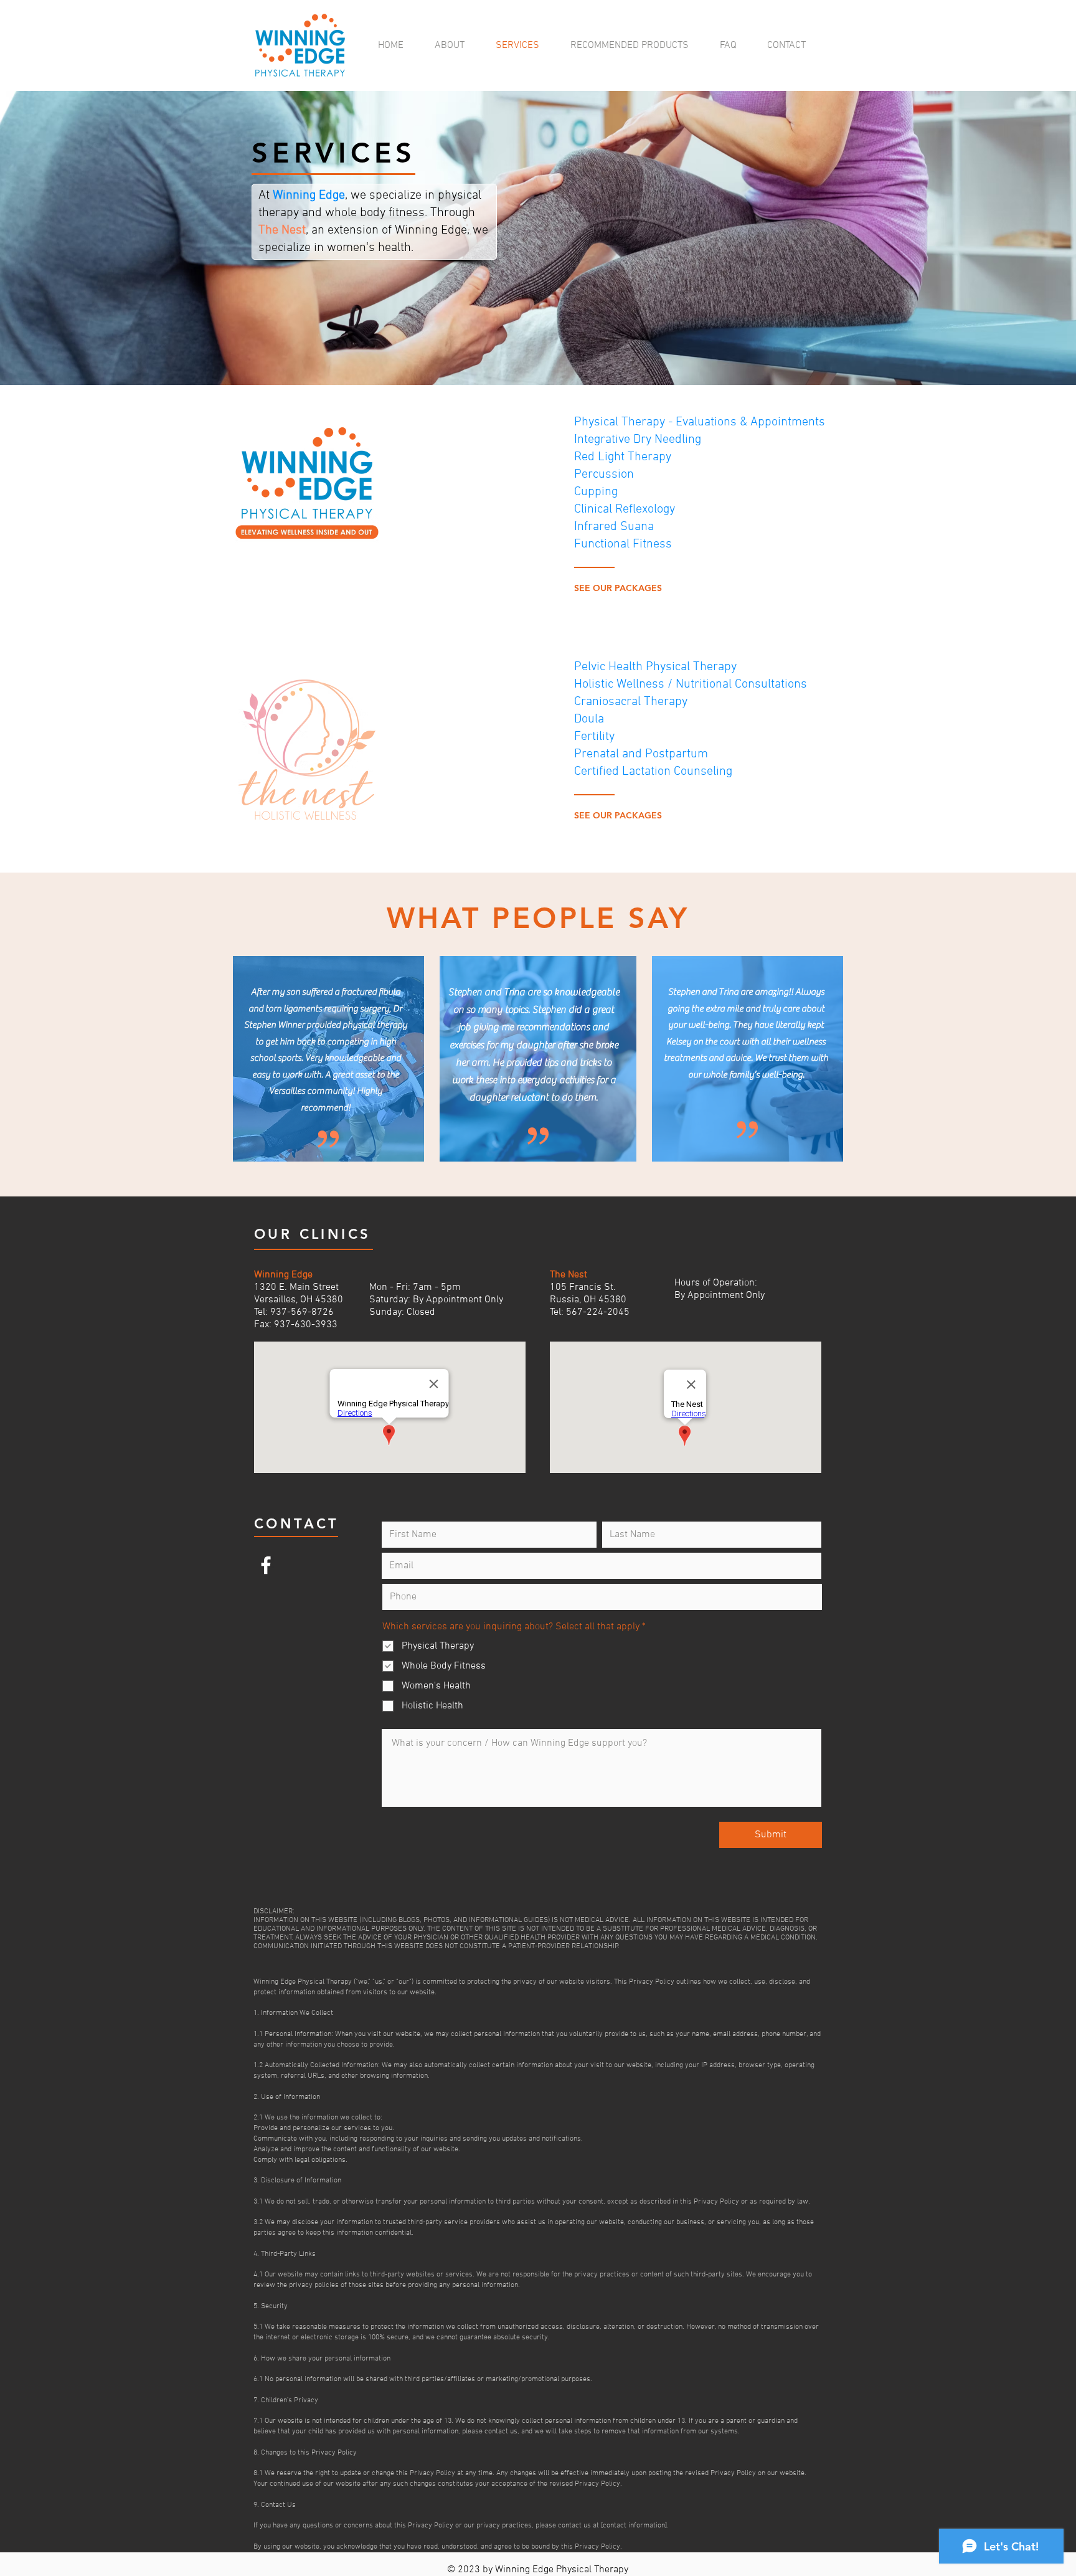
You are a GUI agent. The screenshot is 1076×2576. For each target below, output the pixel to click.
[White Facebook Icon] (266, 1565)
